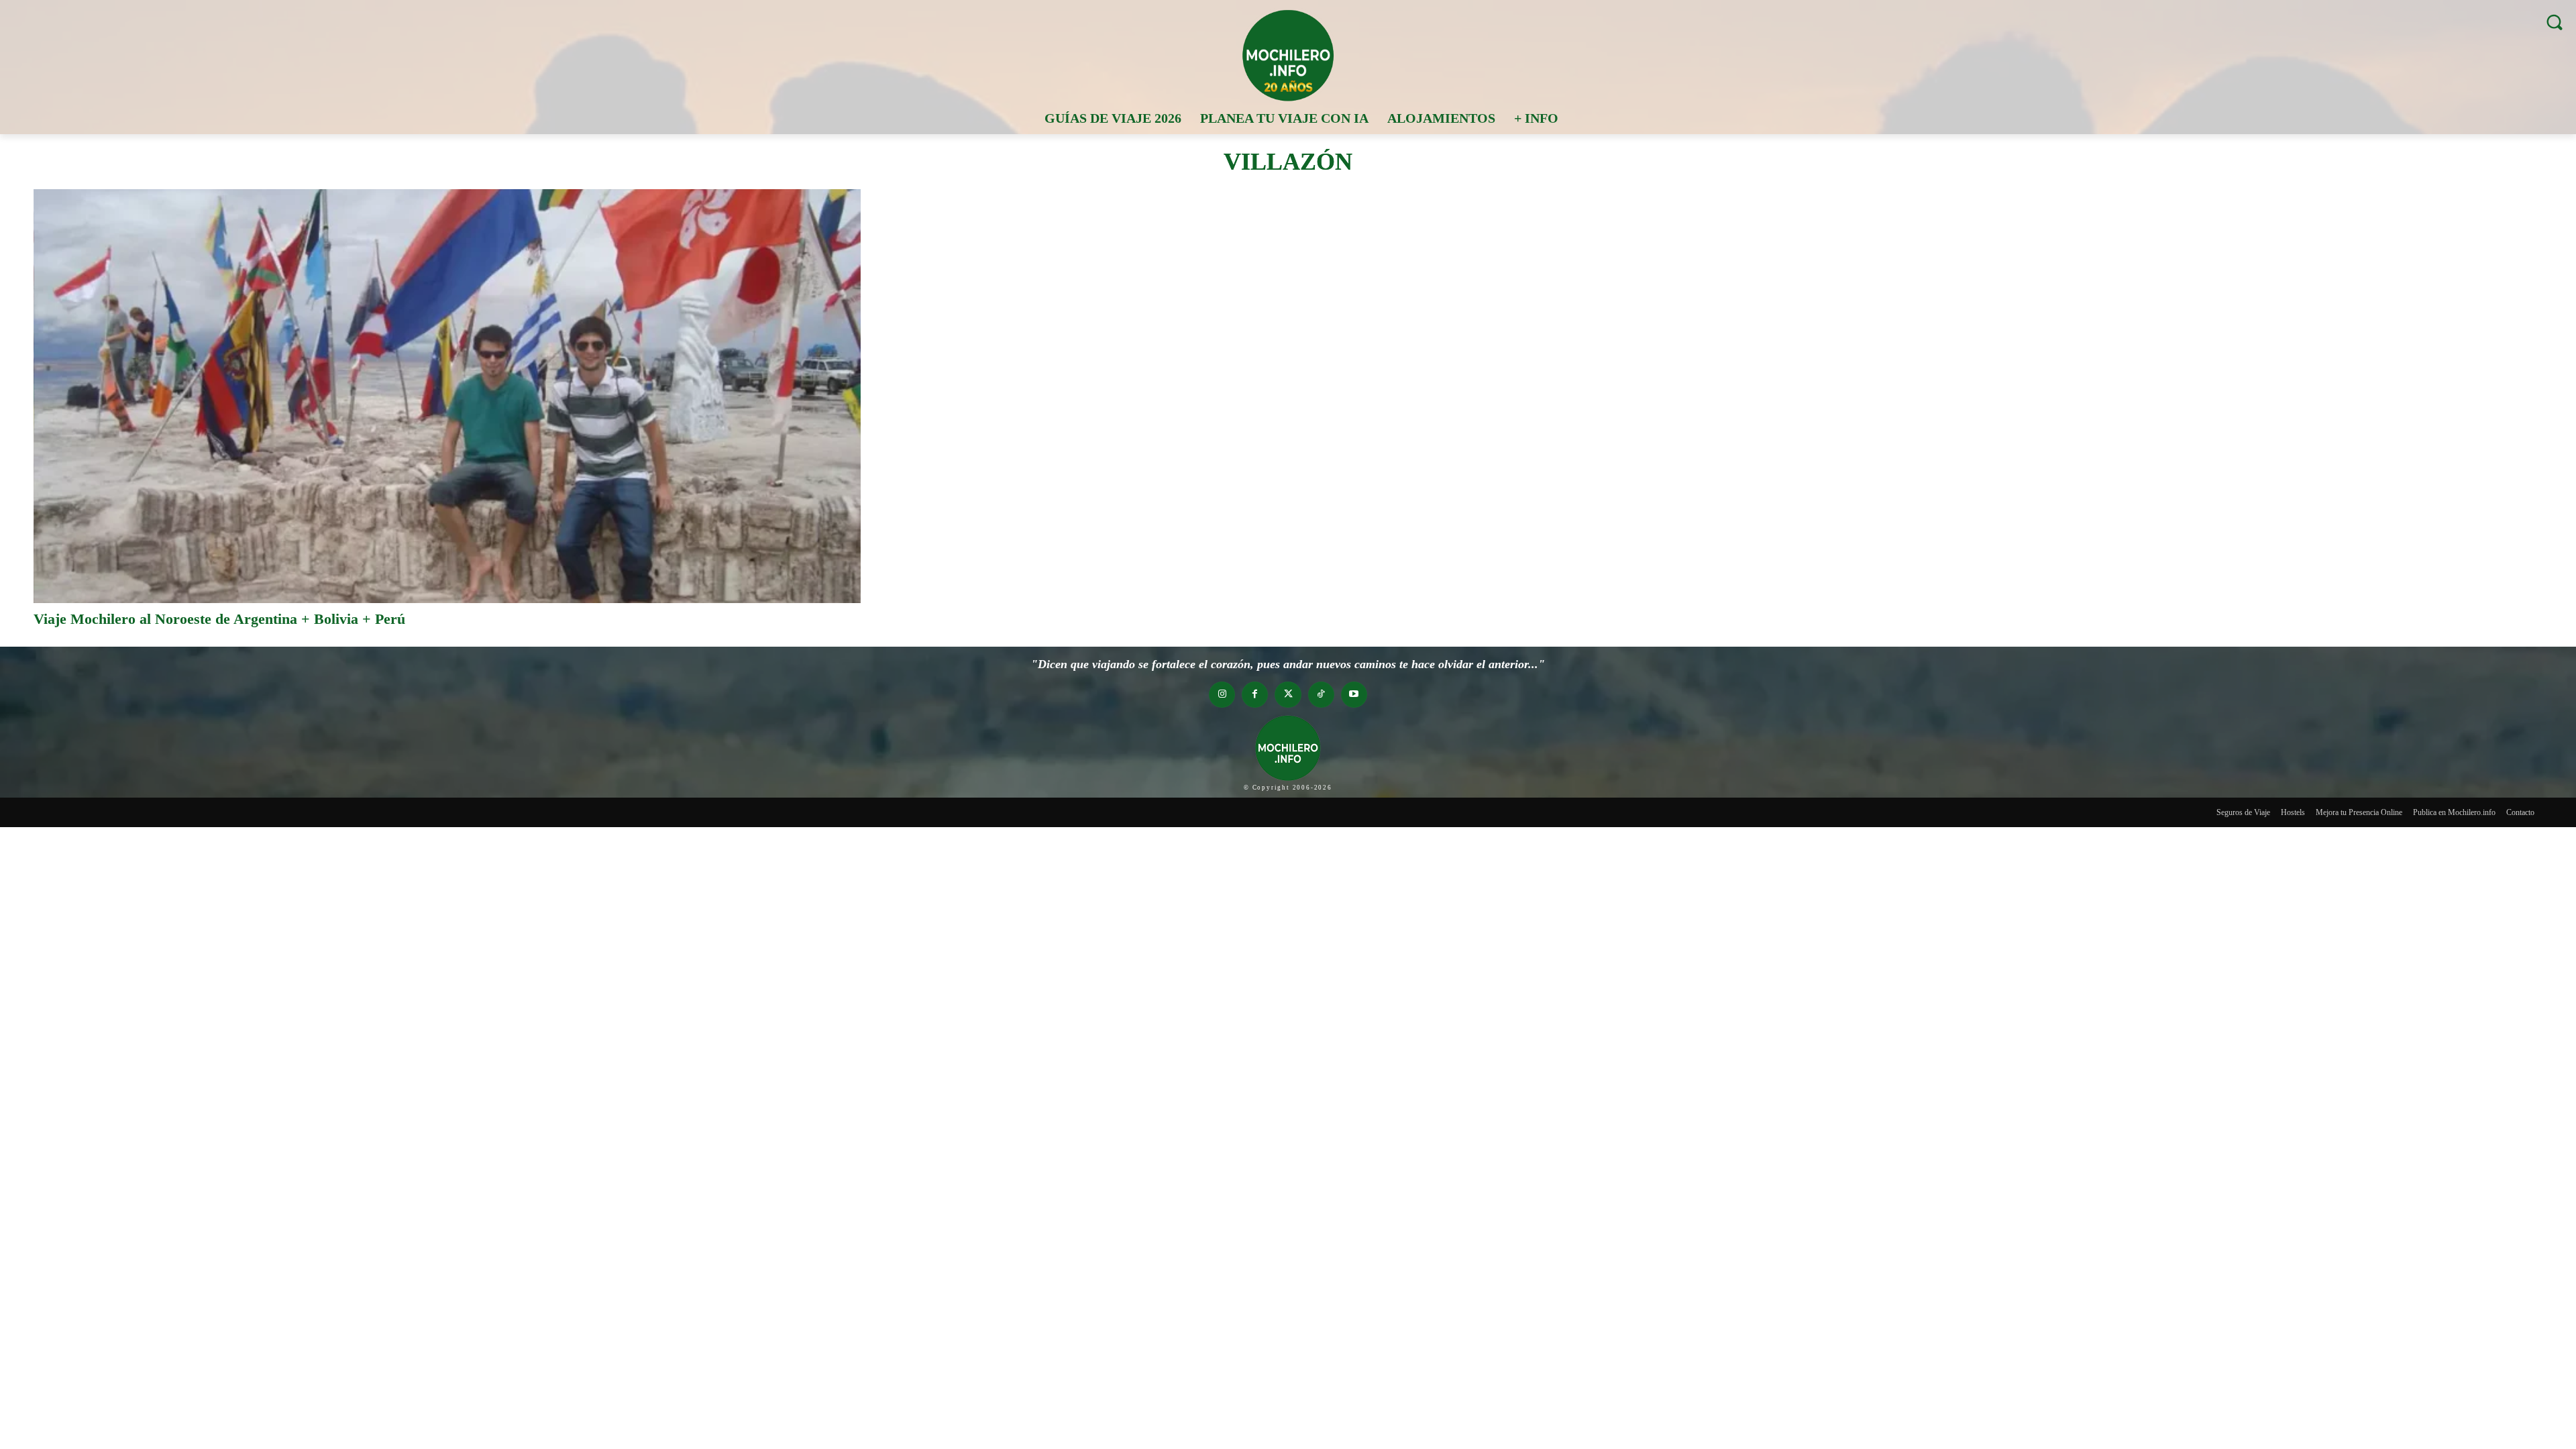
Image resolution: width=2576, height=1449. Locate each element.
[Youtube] (1354, 695)
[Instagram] (1222, 695)
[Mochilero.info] (1288, 55)
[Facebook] (1255, 695)
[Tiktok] (1321, 695)
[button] (2554, 22)
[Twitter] (1288, 695)
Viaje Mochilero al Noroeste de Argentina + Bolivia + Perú (219, 619)
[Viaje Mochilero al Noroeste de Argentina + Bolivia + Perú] (447, 396)
